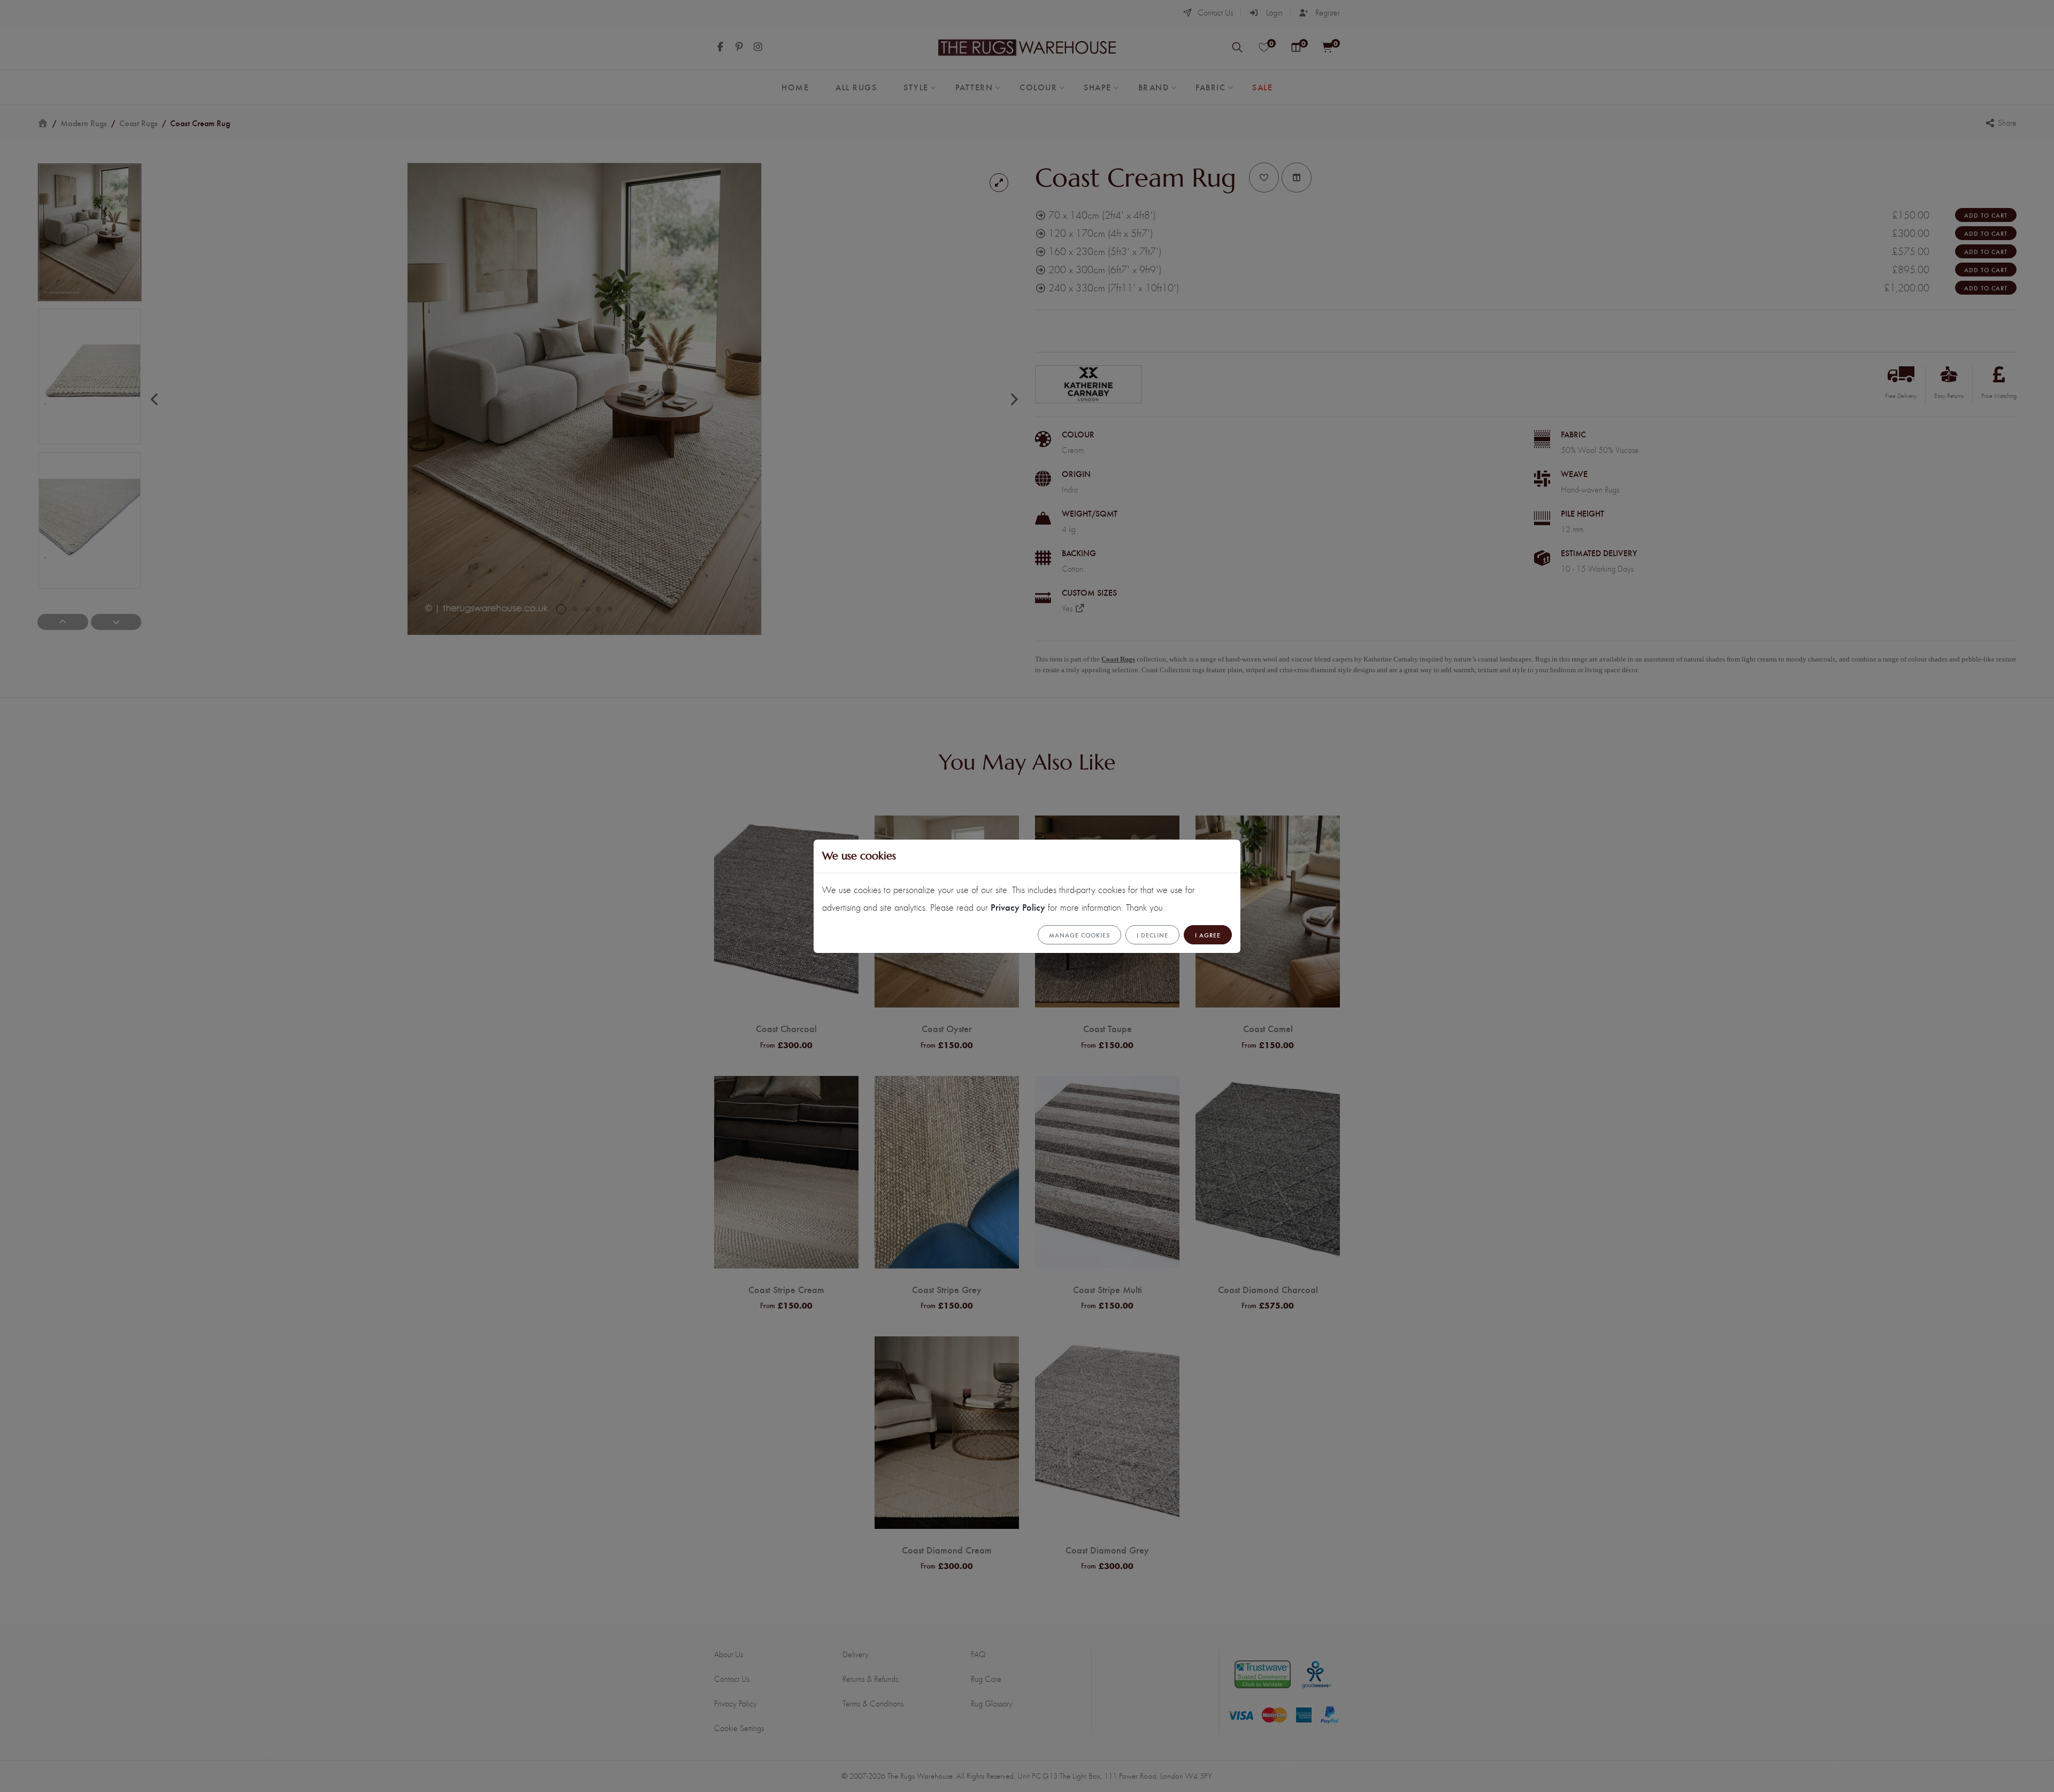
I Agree (1208, 935)
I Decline (1152, 935)
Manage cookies (1079, 935)
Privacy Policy (1018, 907)
